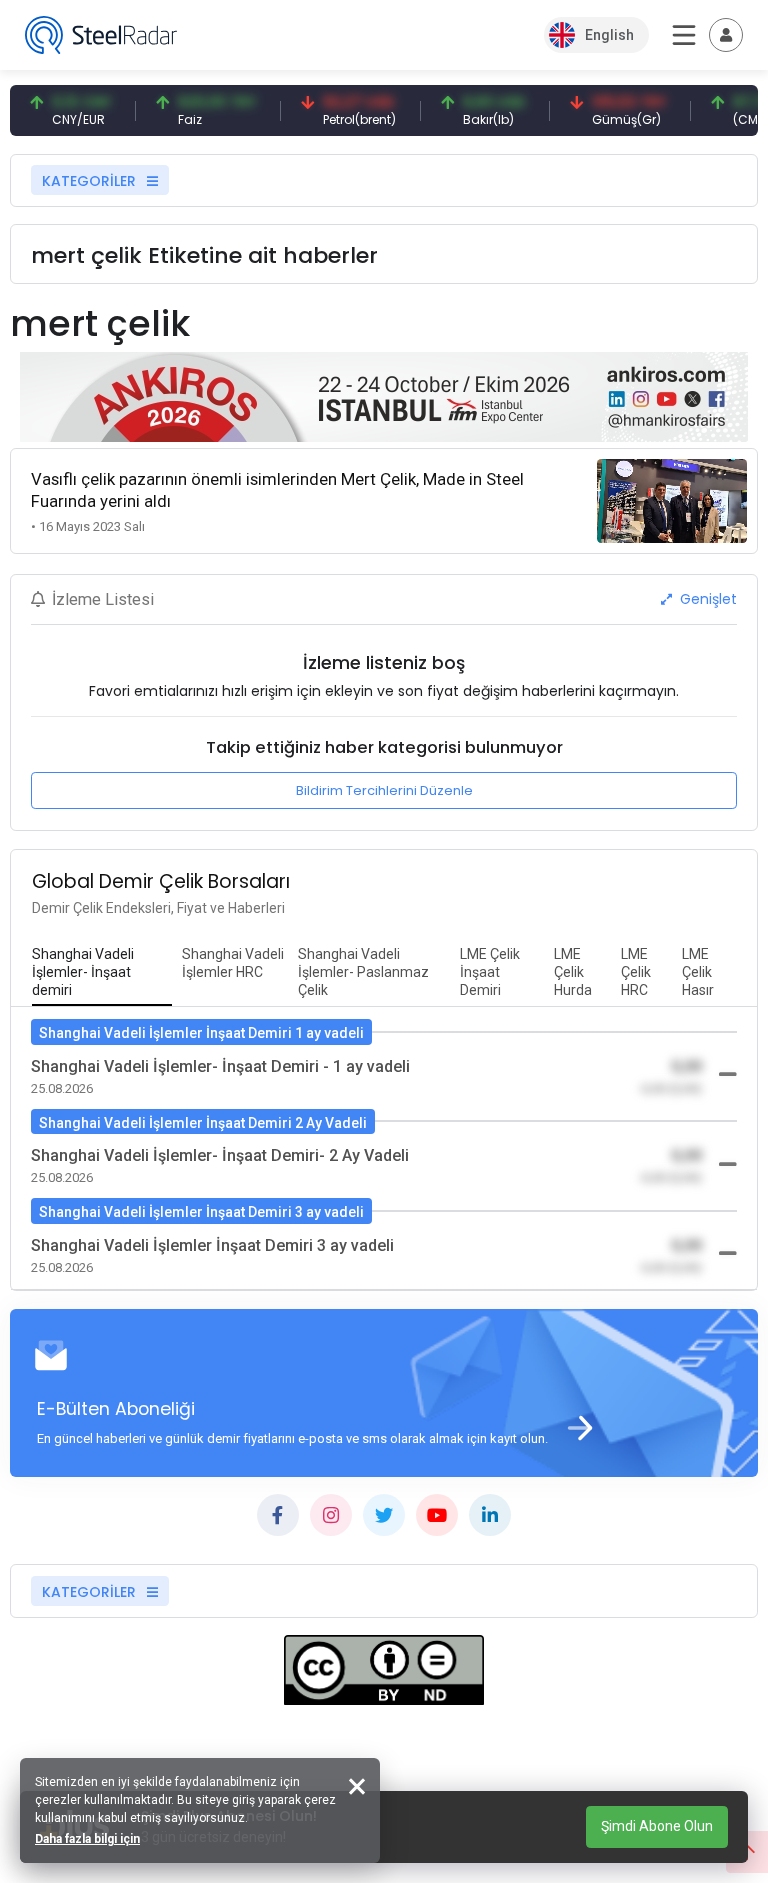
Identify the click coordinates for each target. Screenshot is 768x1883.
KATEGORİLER (91, 181)
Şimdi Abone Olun (657, 1826)
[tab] (102, 973)
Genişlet (706, 599)
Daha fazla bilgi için (87, 1839)
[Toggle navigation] (726, 35)
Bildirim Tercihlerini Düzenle (384, 790)
